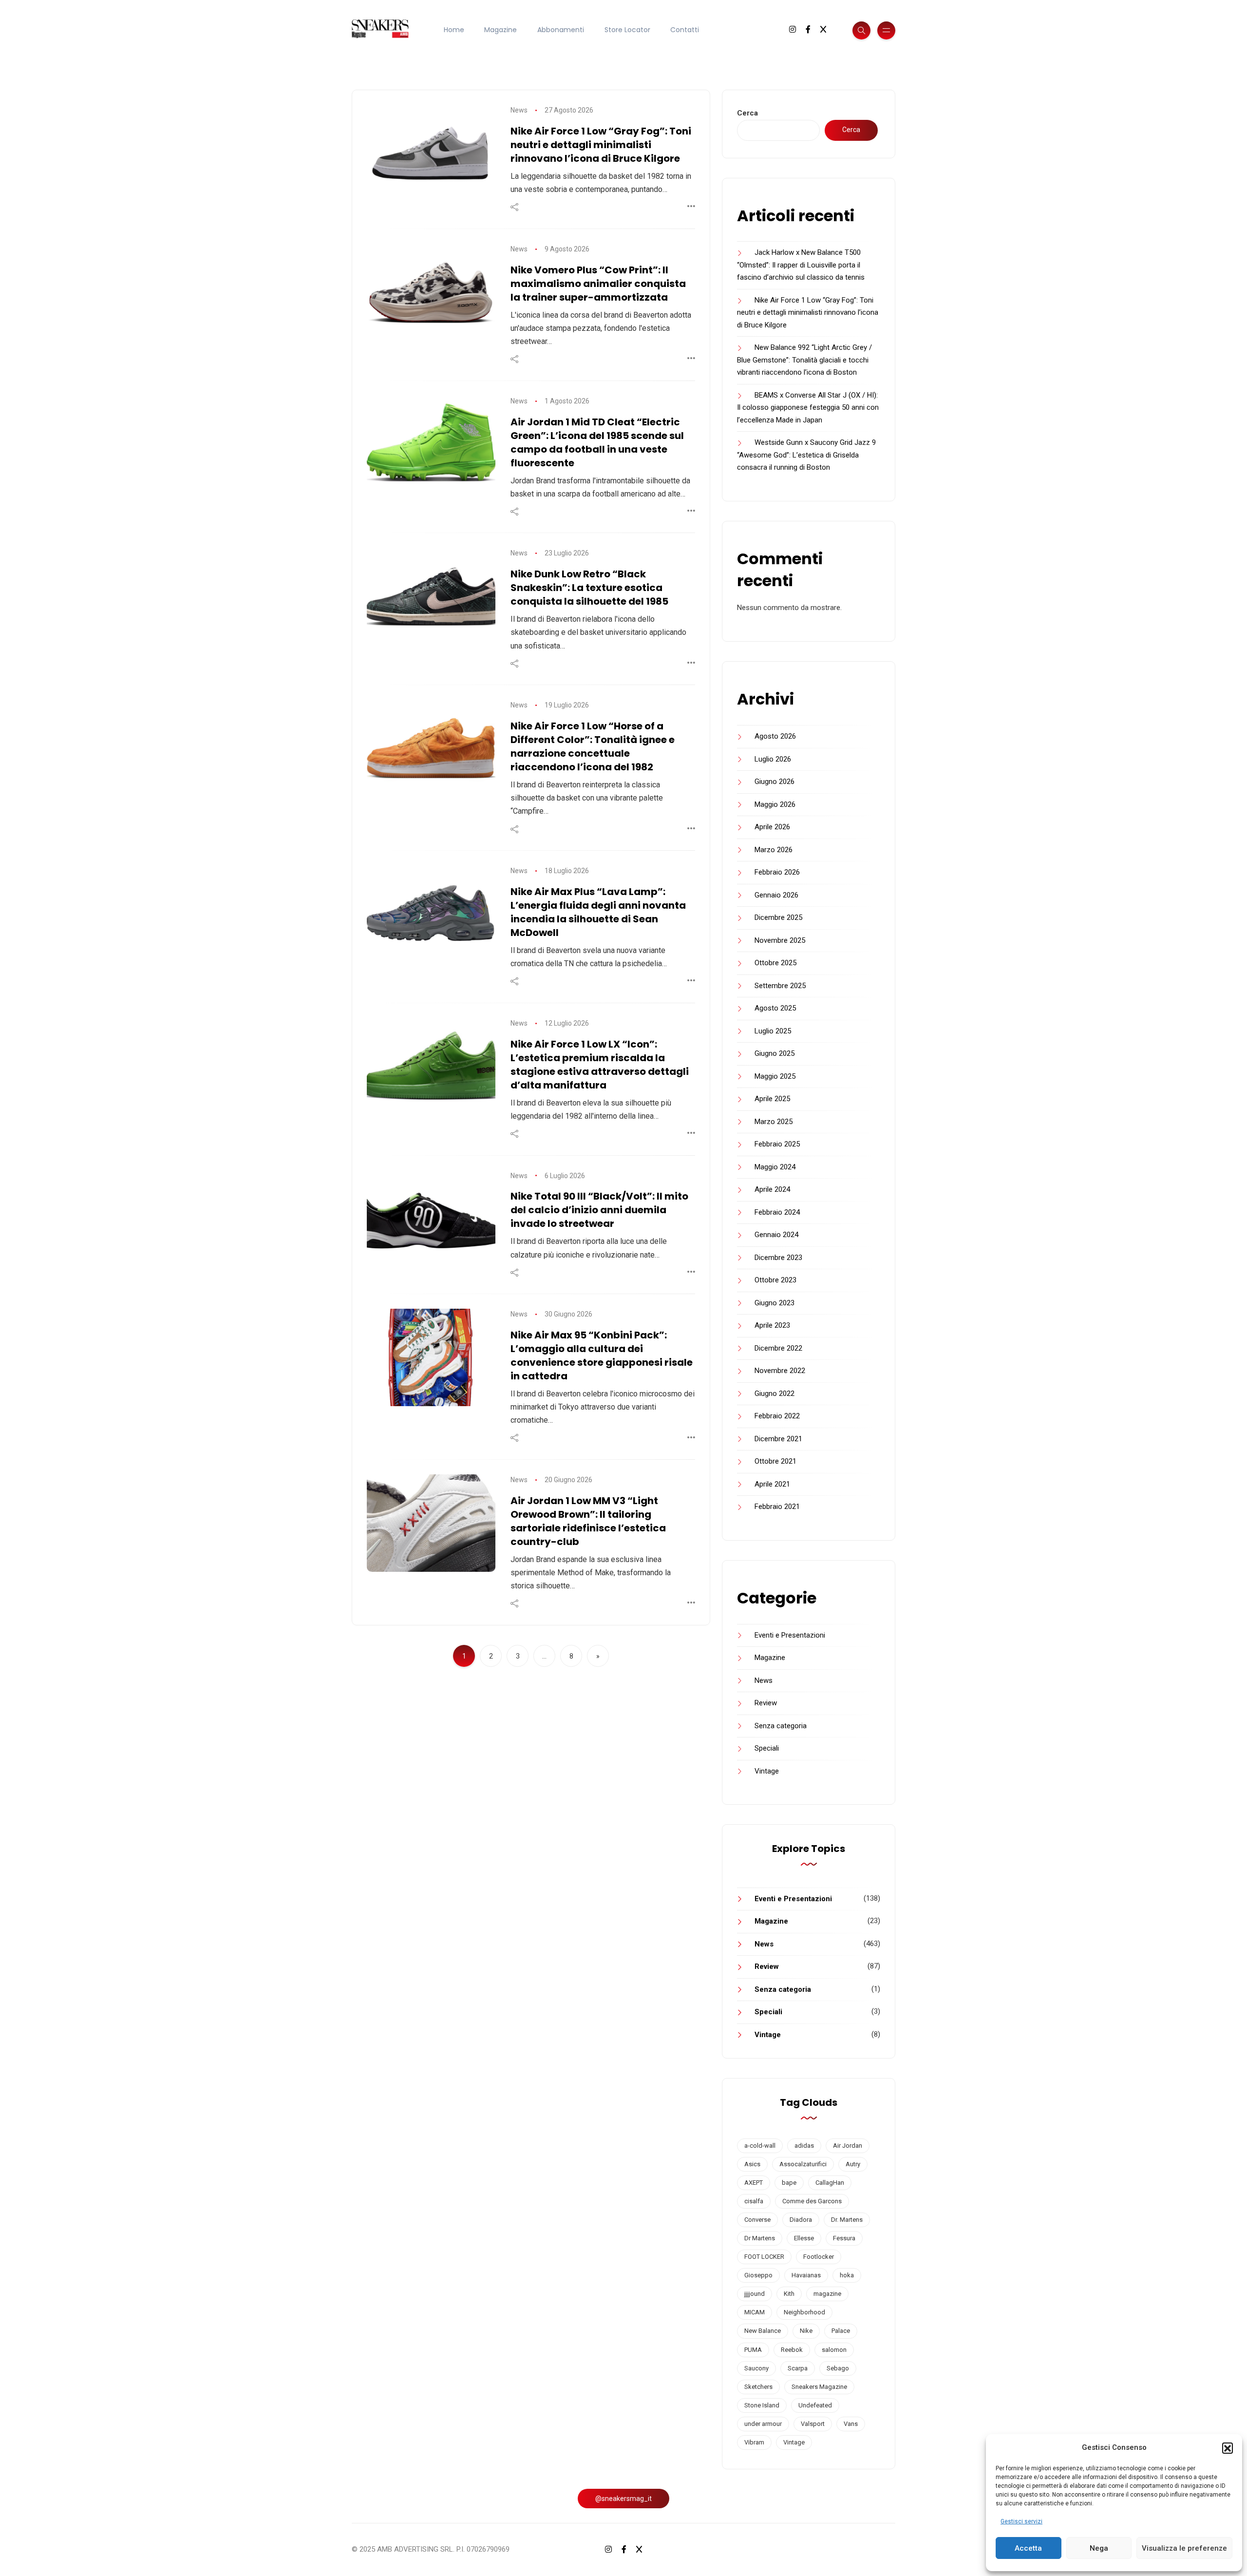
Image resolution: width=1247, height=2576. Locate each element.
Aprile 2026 (772, 827)
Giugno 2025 (775, 1053)
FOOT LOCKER (764, 2257)
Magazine (501, 30)
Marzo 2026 (774, 850)
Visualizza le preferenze (1184, 2548)
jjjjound (755, 2294)
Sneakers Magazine (819, 2387)
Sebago (838, 2368)
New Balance (763, 2331)
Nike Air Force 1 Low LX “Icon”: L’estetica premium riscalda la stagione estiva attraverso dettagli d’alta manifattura (600, 1065)
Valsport (813, 2424)
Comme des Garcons (812, 2201)
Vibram (754, 2442)
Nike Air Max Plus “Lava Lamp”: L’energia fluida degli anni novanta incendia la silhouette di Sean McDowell (598, 912)
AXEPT (754, 2183)
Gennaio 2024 (776, 1235)
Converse (757, 2220)
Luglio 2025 (773, 1031)
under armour (763, 2424)
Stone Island (762, 2405)
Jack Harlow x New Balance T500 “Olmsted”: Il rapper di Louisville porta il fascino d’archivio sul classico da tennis (801, 265)
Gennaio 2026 (776, 895)
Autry (853, 2164)
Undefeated (815, 2405)
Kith (789, 2294)
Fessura (844, 2238)
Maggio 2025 (775, 1076)
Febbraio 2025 (777, 1144)
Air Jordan (848, 2146)
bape (789, 2183)
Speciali (767, 1748)
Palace (841, 2331)
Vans (851, 2424)
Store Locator (627, 30)
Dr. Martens (847, 2220)
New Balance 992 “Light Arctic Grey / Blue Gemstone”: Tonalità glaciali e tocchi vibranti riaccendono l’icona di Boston (804, 360)
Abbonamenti (561, 30)
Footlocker (819, 2257)
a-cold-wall (760, 2146)
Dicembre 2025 (778, 917)
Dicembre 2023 (778, 1258)
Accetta (1028, 2548)
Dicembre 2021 (778, 1439)
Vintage (767, 1771)
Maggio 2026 (775, 804)
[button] (1228, 2448)
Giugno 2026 (775, 782)
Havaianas (806, 2275)
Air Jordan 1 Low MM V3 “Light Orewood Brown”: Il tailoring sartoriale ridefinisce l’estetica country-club (588, 1521)
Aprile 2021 (772, 1484)
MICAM (755, 2312)
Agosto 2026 (775, 736)
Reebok (792, 2350)
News (519, 110)
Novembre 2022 (780, 1371)
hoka (847, 2275)
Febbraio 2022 (777, 1416)
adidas (804, 2146)
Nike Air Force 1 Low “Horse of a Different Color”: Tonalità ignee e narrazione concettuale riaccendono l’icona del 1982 (593, 746)
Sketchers (758, 2387)
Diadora (801, 2220)
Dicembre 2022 (778, 1348)
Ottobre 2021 (775, 1461)
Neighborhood (804, 2312)
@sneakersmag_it (623, 2499)
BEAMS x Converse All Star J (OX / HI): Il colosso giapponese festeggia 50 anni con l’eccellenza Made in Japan (808, 408)
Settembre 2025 (780, 986)
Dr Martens (760, 2238)
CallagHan (830, 2183)
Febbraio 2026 (777, 872)
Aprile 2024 (772, 1189)
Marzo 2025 (774, 1122)
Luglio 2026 (773, 759)
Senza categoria (781, 1726)
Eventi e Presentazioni (790, 1635)
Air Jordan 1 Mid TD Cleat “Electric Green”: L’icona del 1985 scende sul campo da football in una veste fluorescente (597, 442)
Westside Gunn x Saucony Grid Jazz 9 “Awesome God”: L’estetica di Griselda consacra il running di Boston (806, 455)
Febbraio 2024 (777, 1212)
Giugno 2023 (775, 1303)
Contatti (685, 30)
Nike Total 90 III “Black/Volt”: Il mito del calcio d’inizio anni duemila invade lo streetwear (599, 1210)
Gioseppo (758, 2275)
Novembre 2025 (780, 940)
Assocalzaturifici (803, 2164)
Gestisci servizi (1021, 2521)
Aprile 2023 (772, 1325)
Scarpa (798, 2368)
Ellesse (804, 2238)
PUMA (753, 2350)
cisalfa (754, 2201)
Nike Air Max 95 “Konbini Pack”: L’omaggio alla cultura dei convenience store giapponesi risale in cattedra (602, 1355)
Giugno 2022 (775, 1393)
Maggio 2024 (775, 1167)
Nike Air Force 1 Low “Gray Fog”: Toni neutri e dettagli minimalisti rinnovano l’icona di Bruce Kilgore (601, 145)
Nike (806, 2331)
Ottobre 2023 (775, 1280)
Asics (752, 2164)
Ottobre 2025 (775, 963)
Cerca (747, 113)
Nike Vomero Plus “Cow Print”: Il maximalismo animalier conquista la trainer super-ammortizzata (598, 284)
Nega (1099, 2548)
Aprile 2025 (772, 1099)
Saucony (756, 2368)
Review (766, 1703)
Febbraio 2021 (777, 1507)
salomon (834, 2350)
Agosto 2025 (775, 1008)
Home (454, 30)
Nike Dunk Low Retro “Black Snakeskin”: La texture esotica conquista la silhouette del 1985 (589, 588)
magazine (827, 2294)
